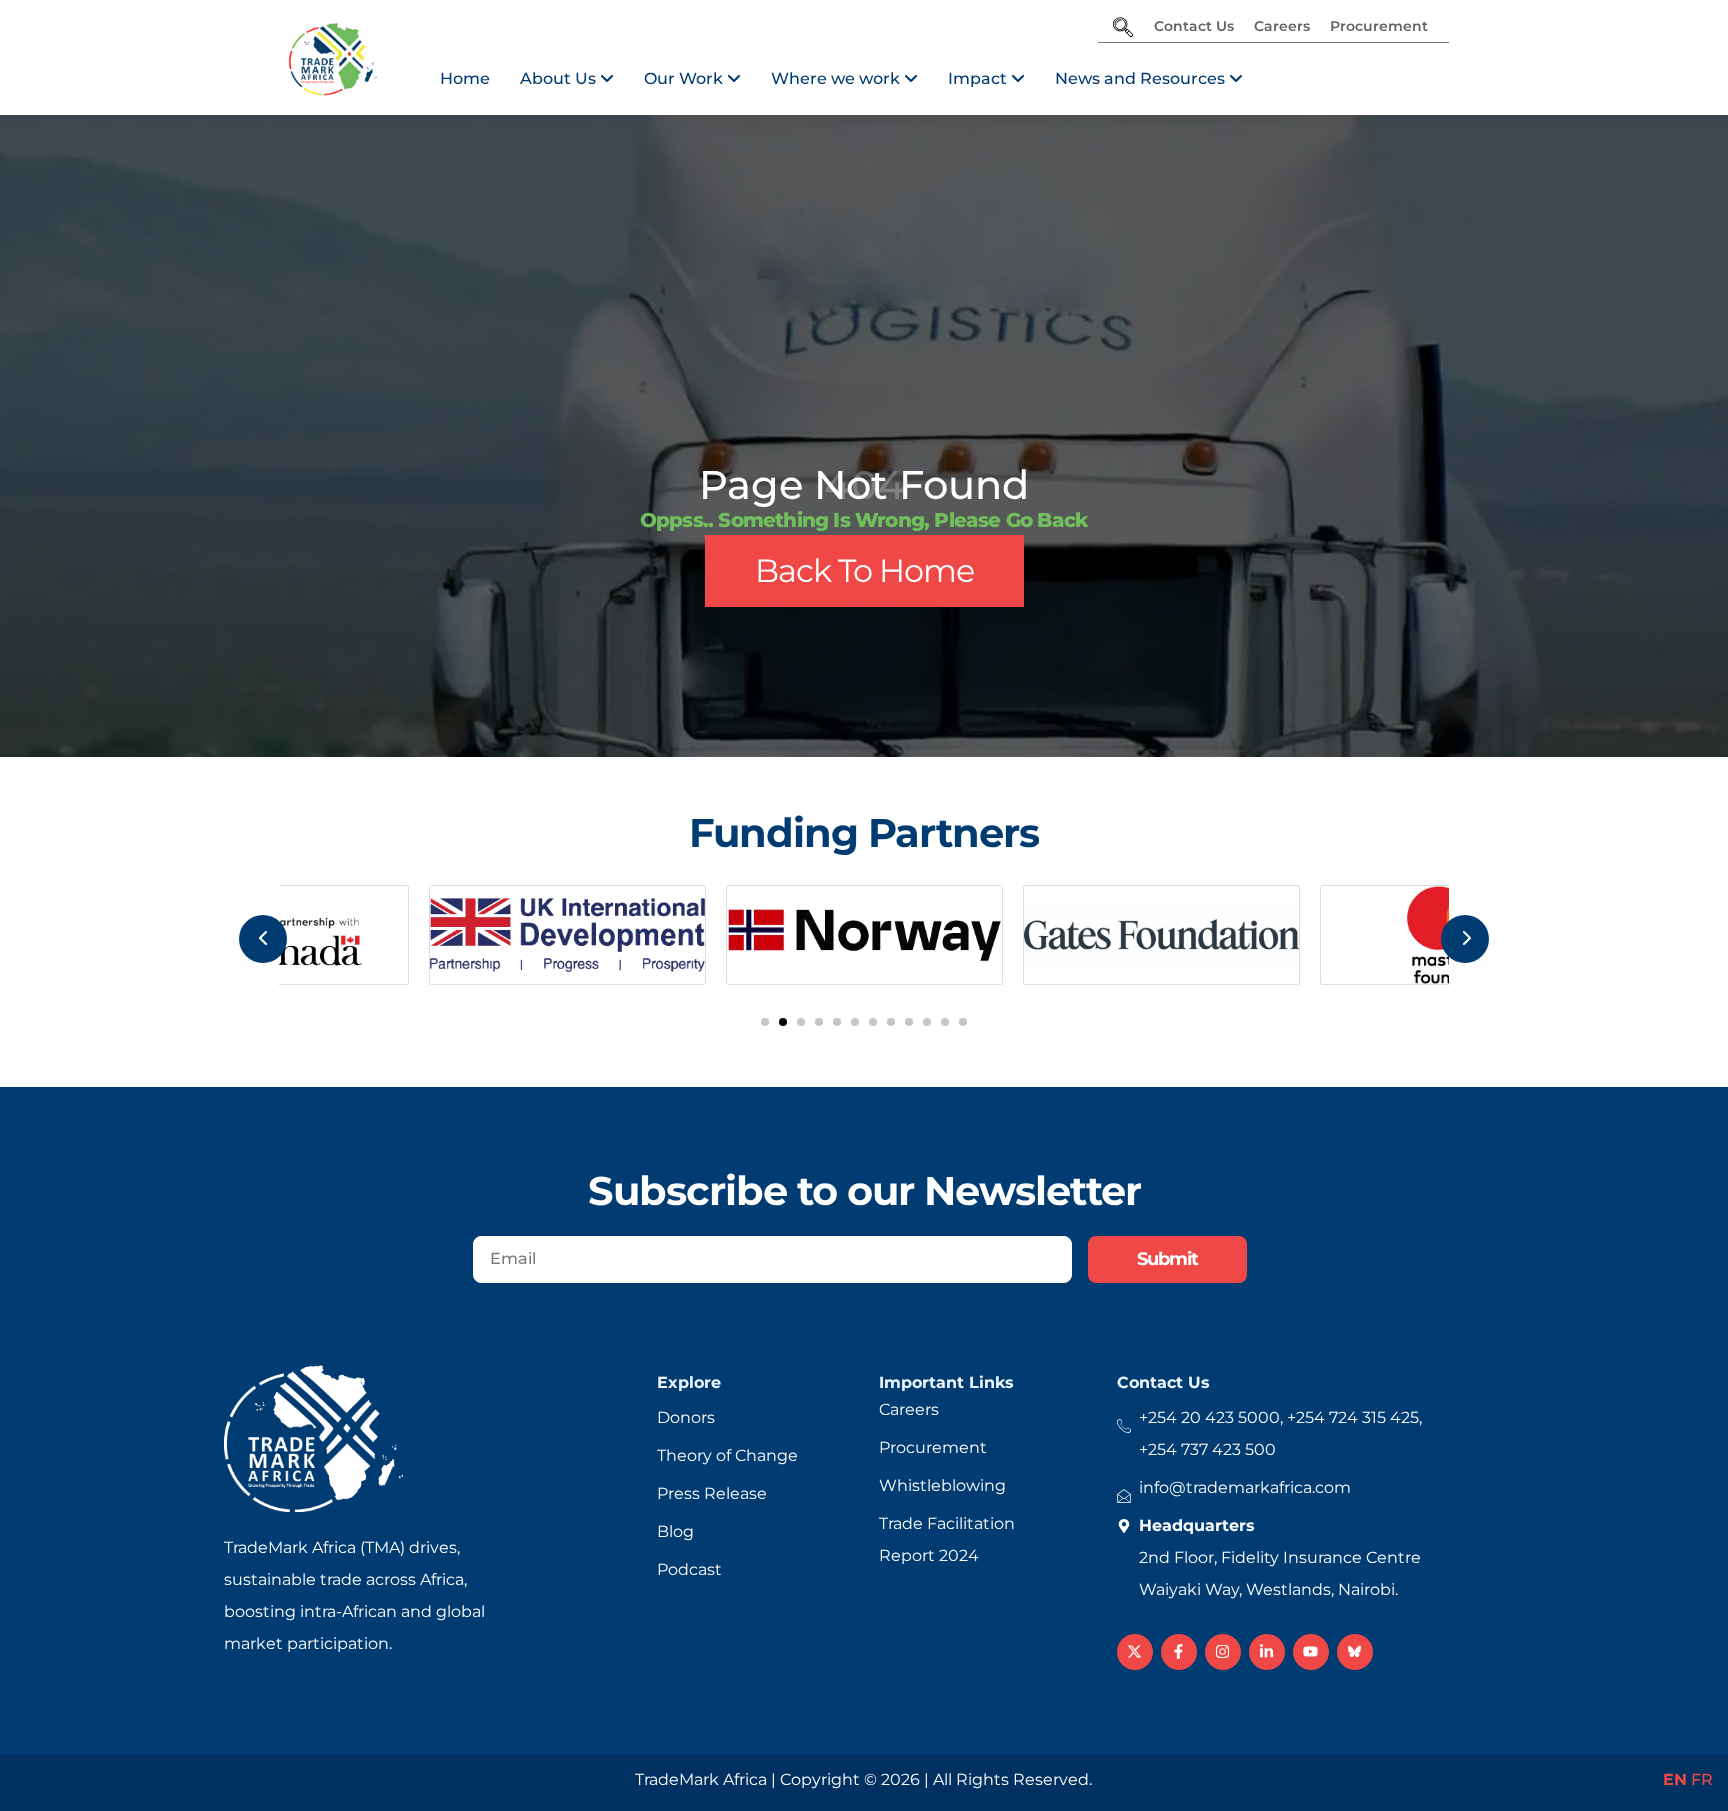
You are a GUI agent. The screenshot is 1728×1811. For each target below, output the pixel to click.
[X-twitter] (1135, 1652)
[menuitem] (567, 79)
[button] (765, 1022)
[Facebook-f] (1179, 1652)
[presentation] (263, 939)
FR (1702, 1779)
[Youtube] (1311, 1652)
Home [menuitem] (465, 78)
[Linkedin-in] (1267, 1652)
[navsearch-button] (1123, 29)
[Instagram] (1223, 1652)
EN (1675, 1779)
